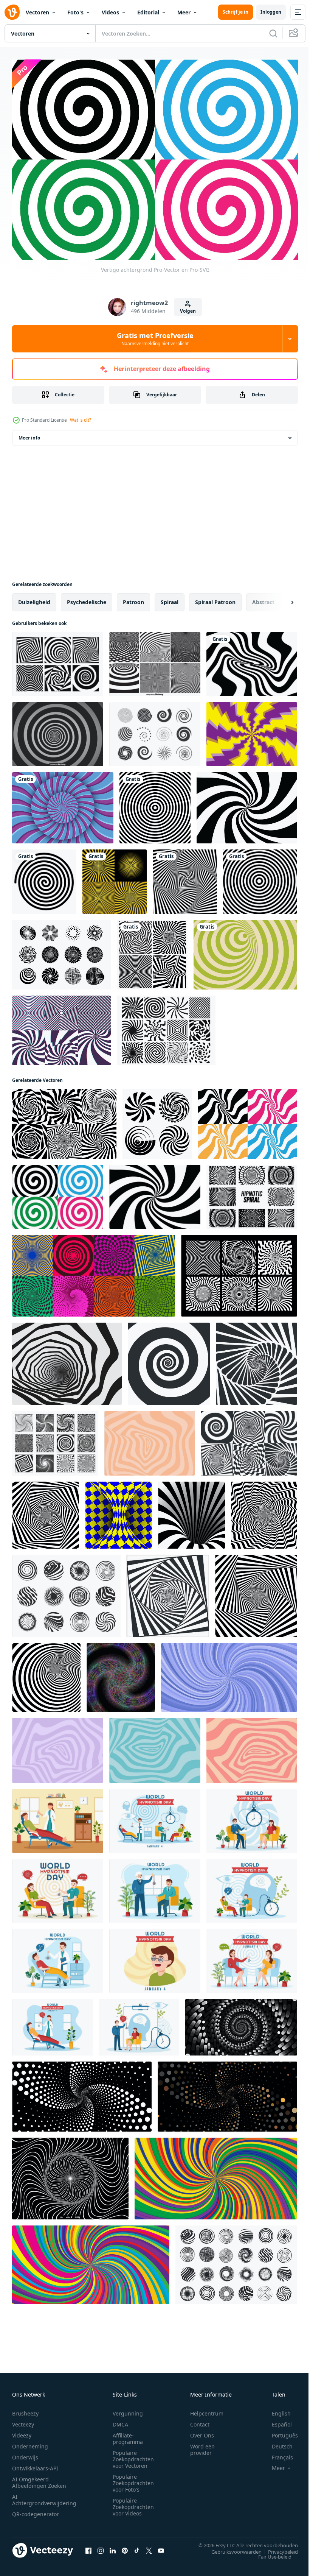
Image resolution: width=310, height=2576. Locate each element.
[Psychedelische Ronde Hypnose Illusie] (252, 730)
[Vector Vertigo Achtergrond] (70, 2175)
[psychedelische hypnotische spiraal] (46, 1511)
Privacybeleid (277, 2548)
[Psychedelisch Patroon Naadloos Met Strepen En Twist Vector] (61, 1027)
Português (279, 2431)
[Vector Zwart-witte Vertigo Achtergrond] (58, 730)
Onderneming (30, 2442)
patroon (133, 598)
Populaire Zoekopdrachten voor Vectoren (133, 2455)
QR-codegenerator (36, 2510)
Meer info (29, 434)
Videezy (22, 2431)
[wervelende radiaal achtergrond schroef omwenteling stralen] (216, 2175)
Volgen (188, 311)
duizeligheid (34, 598)
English (276, 2409)
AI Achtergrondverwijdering (44, 2496)
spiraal (170, 598)
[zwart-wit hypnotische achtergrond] (185, 878)
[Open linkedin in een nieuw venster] (113, 2546)
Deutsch (277, 2442)
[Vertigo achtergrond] (252, 660)
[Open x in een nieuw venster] (149, 2546)
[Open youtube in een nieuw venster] (161, 2546)
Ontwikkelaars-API (35, 2464)
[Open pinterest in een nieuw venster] (125, 2546)
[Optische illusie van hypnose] (63, 804)
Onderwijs (25, 2453)
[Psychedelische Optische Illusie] (58, 660)
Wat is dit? (81, 420)
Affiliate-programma (128, 2434)
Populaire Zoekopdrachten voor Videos (133, 2503)
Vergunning (128, 2409)
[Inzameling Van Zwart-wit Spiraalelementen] (155, 730)
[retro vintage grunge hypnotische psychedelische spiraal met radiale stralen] (115, 878)
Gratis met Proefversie (155, 339)
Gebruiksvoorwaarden (231, 2548)
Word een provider (202, 2445)
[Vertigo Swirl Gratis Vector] (62, 951)
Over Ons (202, 2431)
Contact (200, 2420)
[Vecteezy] (12, 12)
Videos (110, 12)
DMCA (120, 2420)
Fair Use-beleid (269, 2553)
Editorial (148, 12)
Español (276, 2420)
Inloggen (271, 12)
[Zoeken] (273, 33)
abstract (263, 598)
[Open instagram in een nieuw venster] (101, 2546)
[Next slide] (280, 598)
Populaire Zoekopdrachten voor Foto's (133, 2479)
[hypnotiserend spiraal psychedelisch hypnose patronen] (64, 1120)
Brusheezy (25, 2409)
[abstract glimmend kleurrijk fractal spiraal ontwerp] (121, 1674)
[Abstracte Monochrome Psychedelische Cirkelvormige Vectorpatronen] (155, 660)
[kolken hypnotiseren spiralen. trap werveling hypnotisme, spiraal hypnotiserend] (257, 1360)
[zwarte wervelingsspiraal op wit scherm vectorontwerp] (44, 878)
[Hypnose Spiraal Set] (252, 1193)
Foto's (75, 12)
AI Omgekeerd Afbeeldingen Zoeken (39, 2478)
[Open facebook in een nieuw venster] (88, 2546)
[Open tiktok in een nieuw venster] (137, 2546)
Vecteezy (23, 2420)
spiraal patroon (215, 598)
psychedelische (87, 598)
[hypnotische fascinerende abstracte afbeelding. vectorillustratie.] (155, 804)
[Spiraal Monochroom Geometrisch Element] (239, 1272)
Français (277, 2453)
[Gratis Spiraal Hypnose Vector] (166, 1027)
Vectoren (37, 12)
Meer (184, 12)
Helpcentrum (207, 2409)
